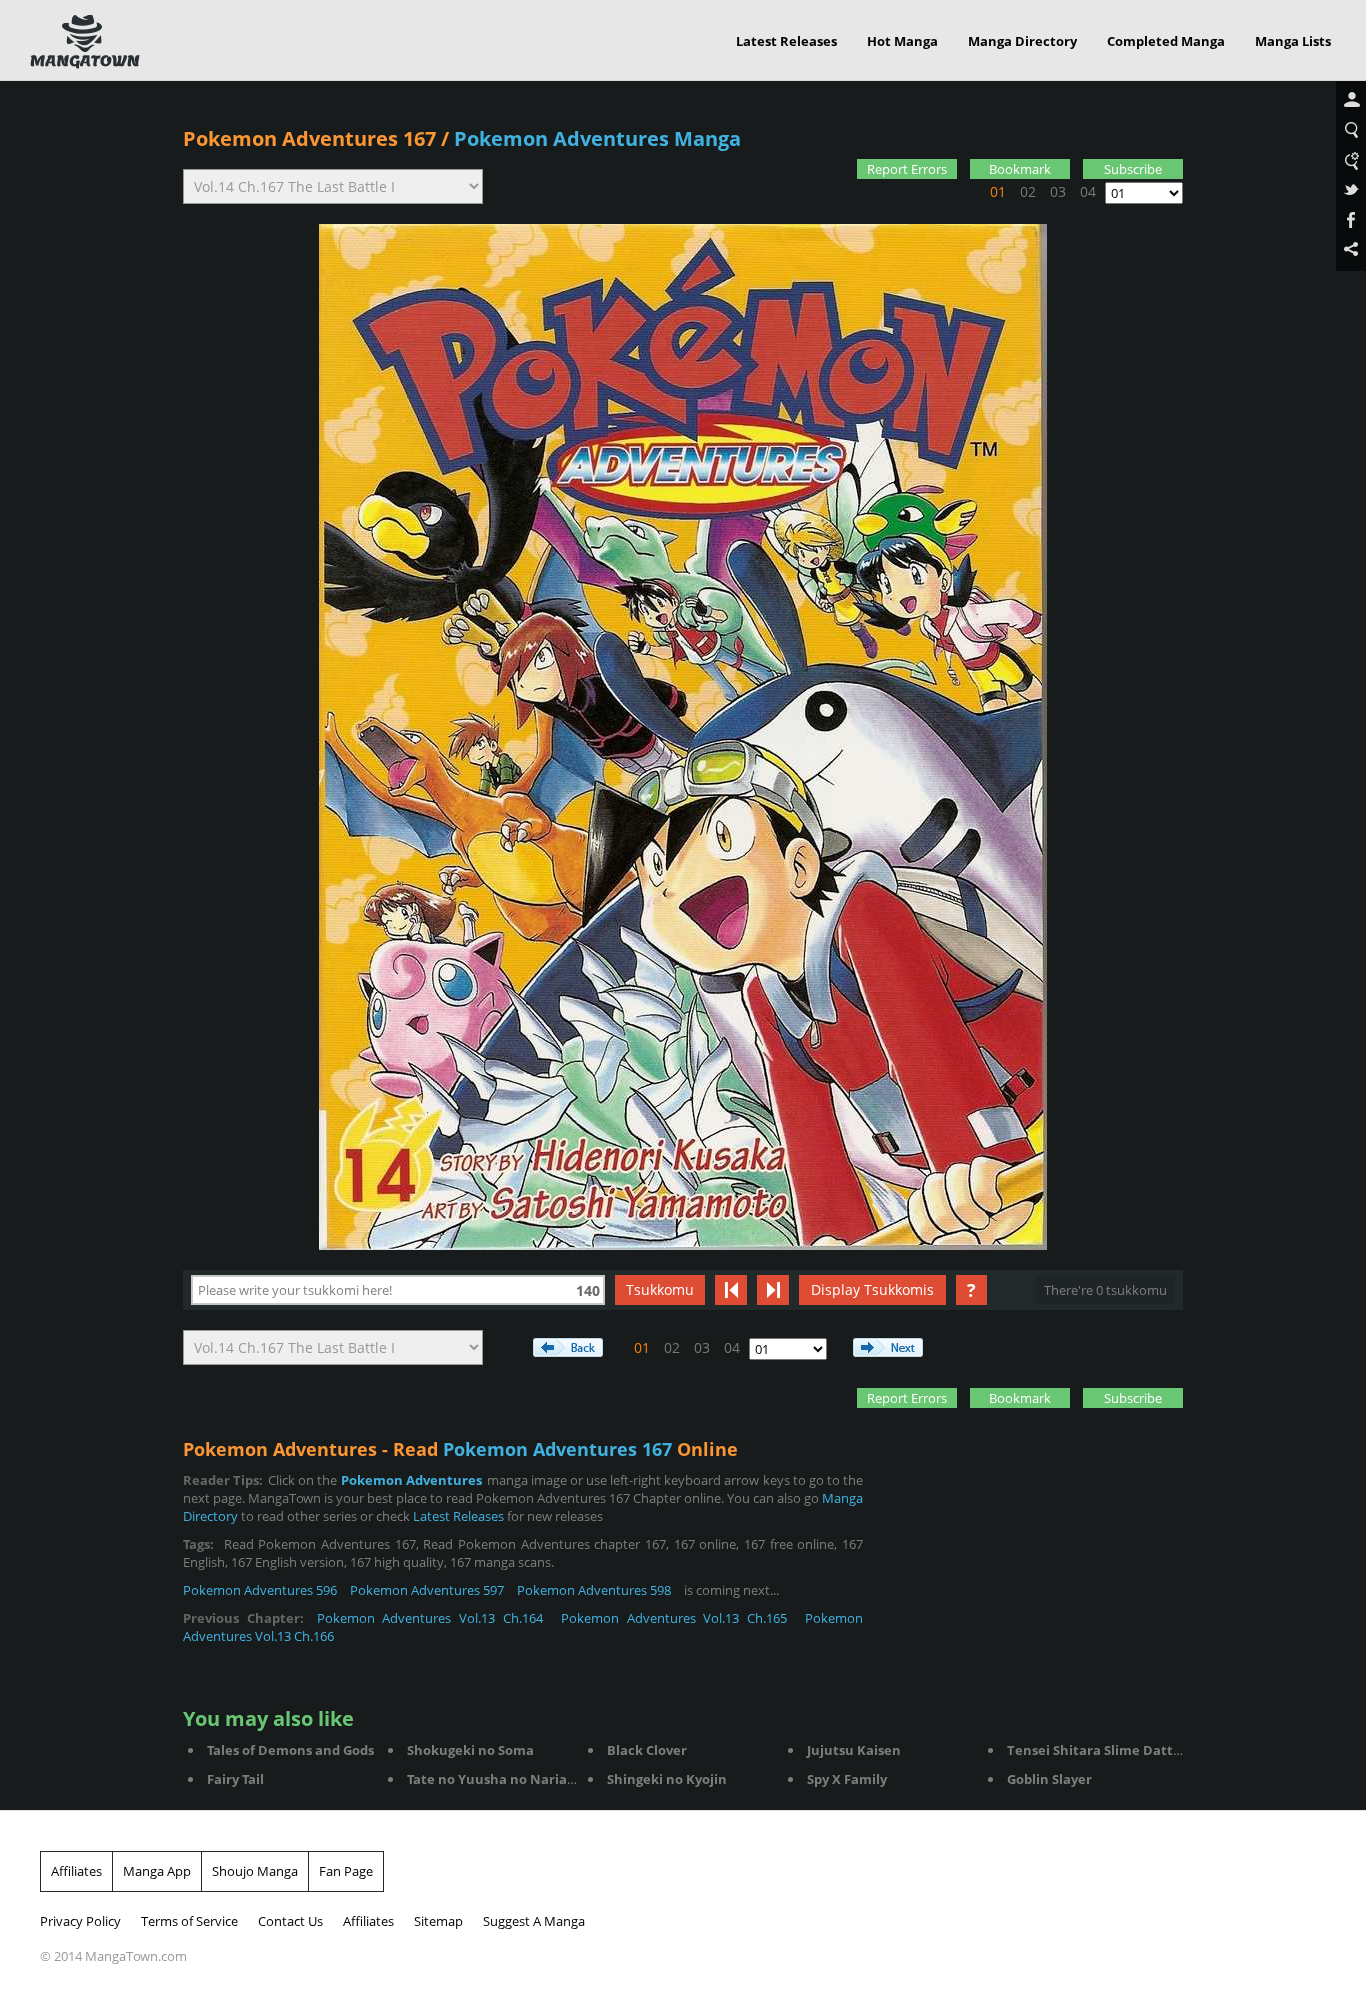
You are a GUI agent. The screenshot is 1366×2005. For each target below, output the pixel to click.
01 (998, 191)
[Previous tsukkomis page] (731, 1290)
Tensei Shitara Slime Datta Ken (1108, 1750)
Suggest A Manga (534, 1921)
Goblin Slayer (1049, 1779)
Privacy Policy (80, 1921)
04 (1088, 191)
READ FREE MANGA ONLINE (85, 42)
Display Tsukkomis (872, 1289)
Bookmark (1020, 169)
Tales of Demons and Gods (290, 1750)
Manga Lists (1293, 41)
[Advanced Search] (1351, 161)
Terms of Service (189, 1921)
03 (1058, 191)
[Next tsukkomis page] (773, 1290)
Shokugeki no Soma (470, 1750)
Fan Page (346, 1871)
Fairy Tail (235, 1779)
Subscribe (1133, 169)
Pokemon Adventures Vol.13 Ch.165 (674, 1618)
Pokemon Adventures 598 (594, 1590)
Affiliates (76, 1871)
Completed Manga (1166, 41)
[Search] (1351, 131)
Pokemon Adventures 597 (427, 1590)
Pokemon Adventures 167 (309, 138)
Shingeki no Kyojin (667, 1779)
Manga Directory (1022, 41)
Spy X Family (847, 1779)
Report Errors (907, 169)
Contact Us (290, 1921)
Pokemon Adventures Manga (597, 138)
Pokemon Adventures (411, 1480)
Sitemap (438, 1921)
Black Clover (647, 1750)
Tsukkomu (660, 1289)
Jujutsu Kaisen (854, 1750)
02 (1028, 191)
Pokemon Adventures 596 (260, 1590)
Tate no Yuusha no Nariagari (499, 1779)
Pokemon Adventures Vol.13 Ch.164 (430, 1618)
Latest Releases (786, 41)
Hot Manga (902, 41)
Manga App (157, 1871)
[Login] (1351, 101)
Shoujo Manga (255, 1871)
